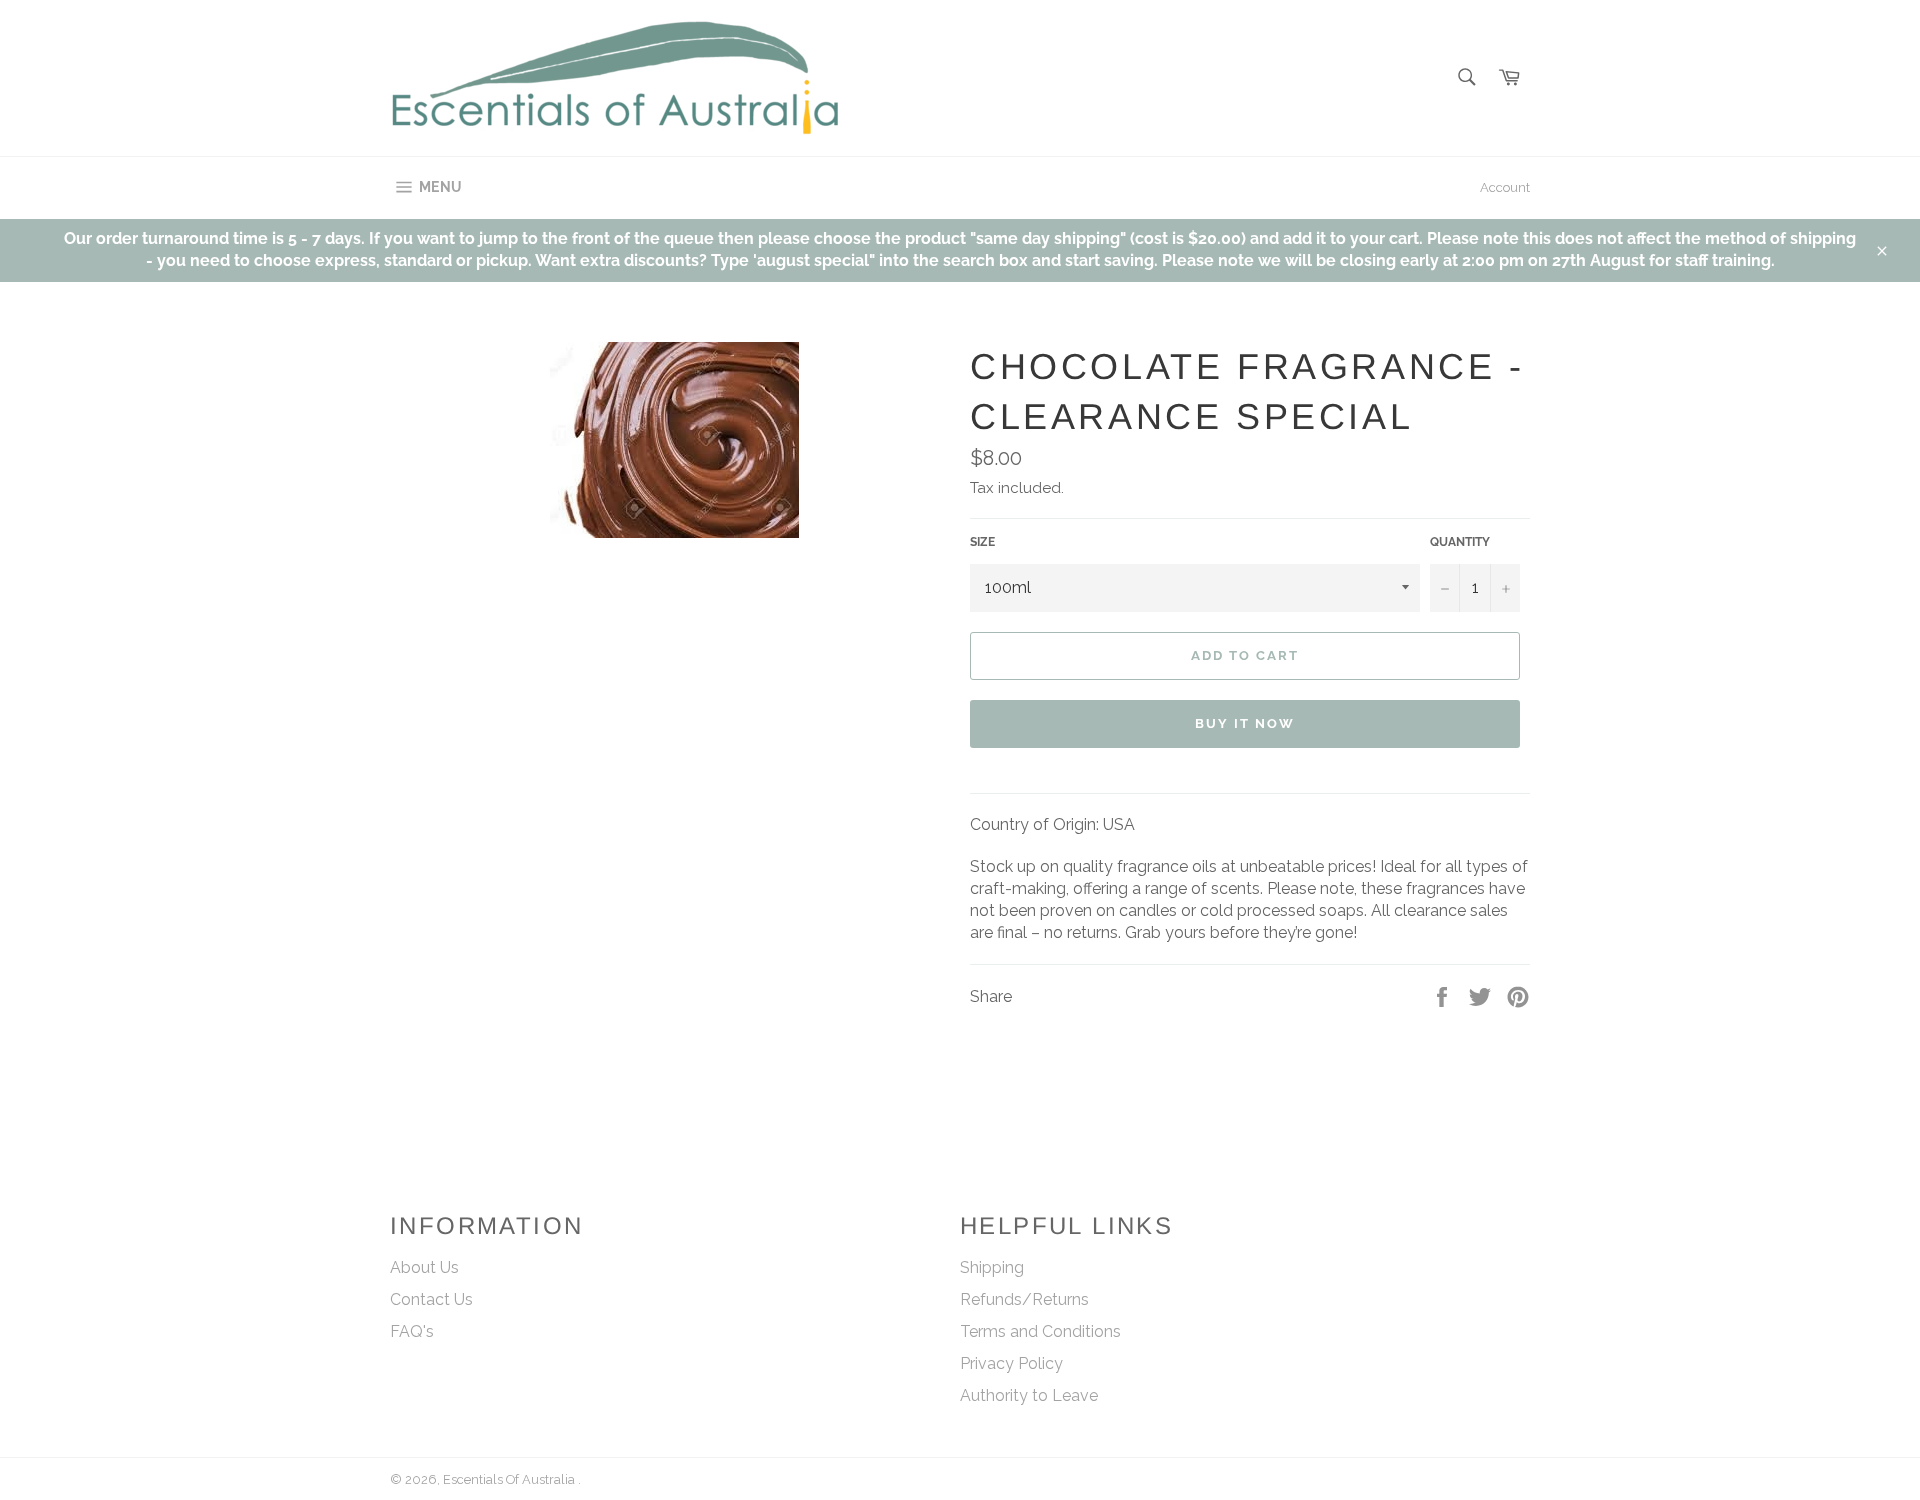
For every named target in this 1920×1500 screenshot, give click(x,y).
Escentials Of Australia (510, 1479)
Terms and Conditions (1040, 1331)
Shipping (992, 1267)
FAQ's (412, 1331)
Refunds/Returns (1024, 1299)
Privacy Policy (1011, 1363)
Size (982, 542)
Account (1505, 187)
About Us (424, 1267)
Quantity (1460, 542)
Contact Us (431, 1299)
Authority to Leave (1029, 1395)
